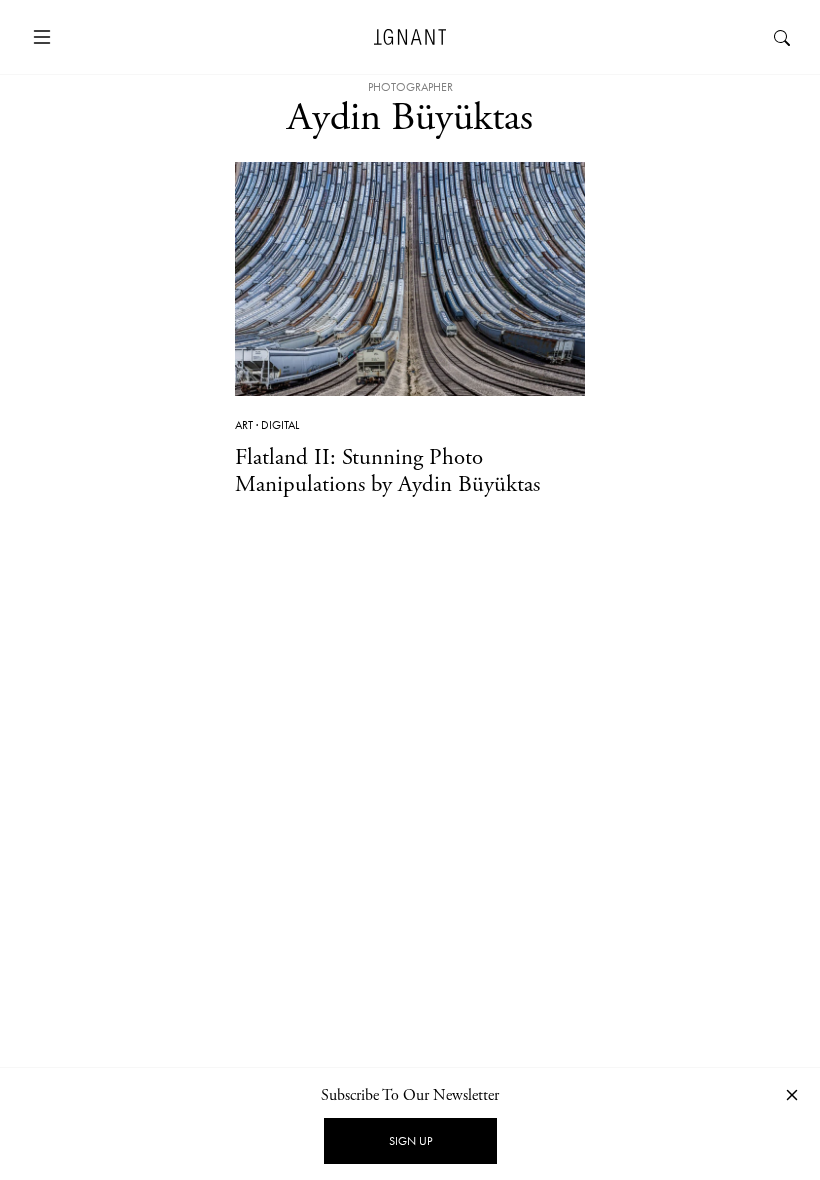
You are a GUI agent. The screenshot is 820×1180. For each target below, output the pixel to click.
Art (244, 425)
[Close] (792, 1094)
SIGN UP (410, 1141)
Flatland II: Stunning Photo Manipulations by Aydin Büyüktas (387, 471)
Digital (280, 425)
